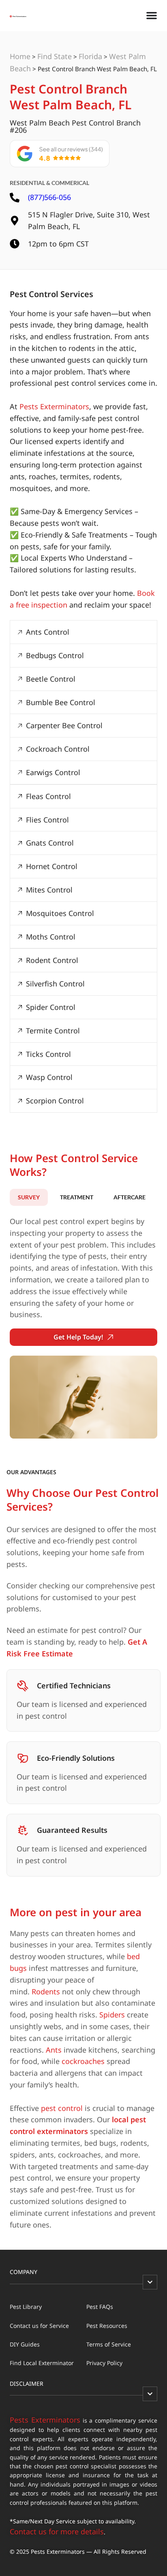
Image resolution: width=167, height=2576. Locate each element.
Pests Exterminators (54, 406)
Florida (90, 56)
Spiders (112, 2015)
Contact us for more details (57, 2531)
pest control (62, 2108)
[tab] (29, 1197)
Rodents (46, 1992)
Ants (54, 2050)
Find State (55, 56)
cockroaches (83, 2061)
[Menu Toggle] (152, 15)
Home (20, 56)
